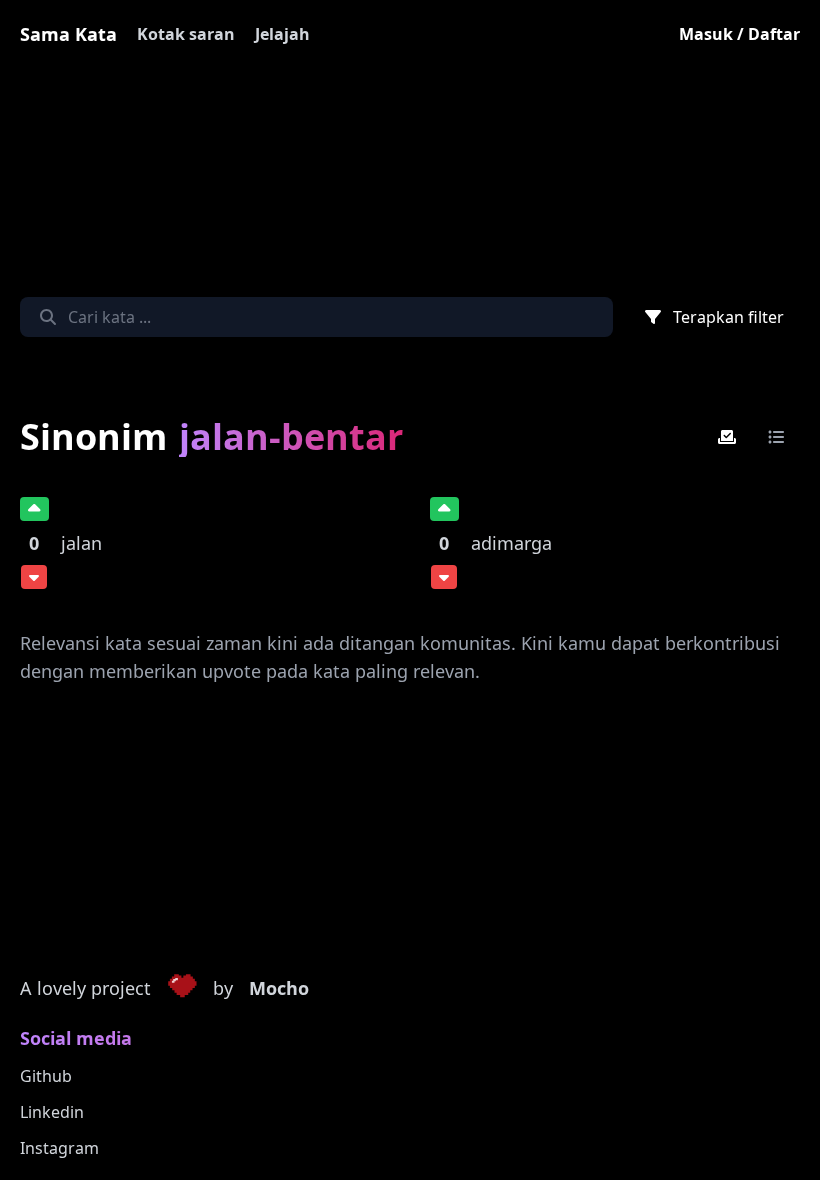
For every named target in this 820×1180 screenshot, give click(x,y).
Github (46, 1076)
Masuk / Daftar (739, 34)
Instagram (59, 1148)
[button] (182, 989)
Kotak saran (186, 34)
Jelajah (282, 34)
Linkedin (52, 1112)
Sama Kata (68, 34)
